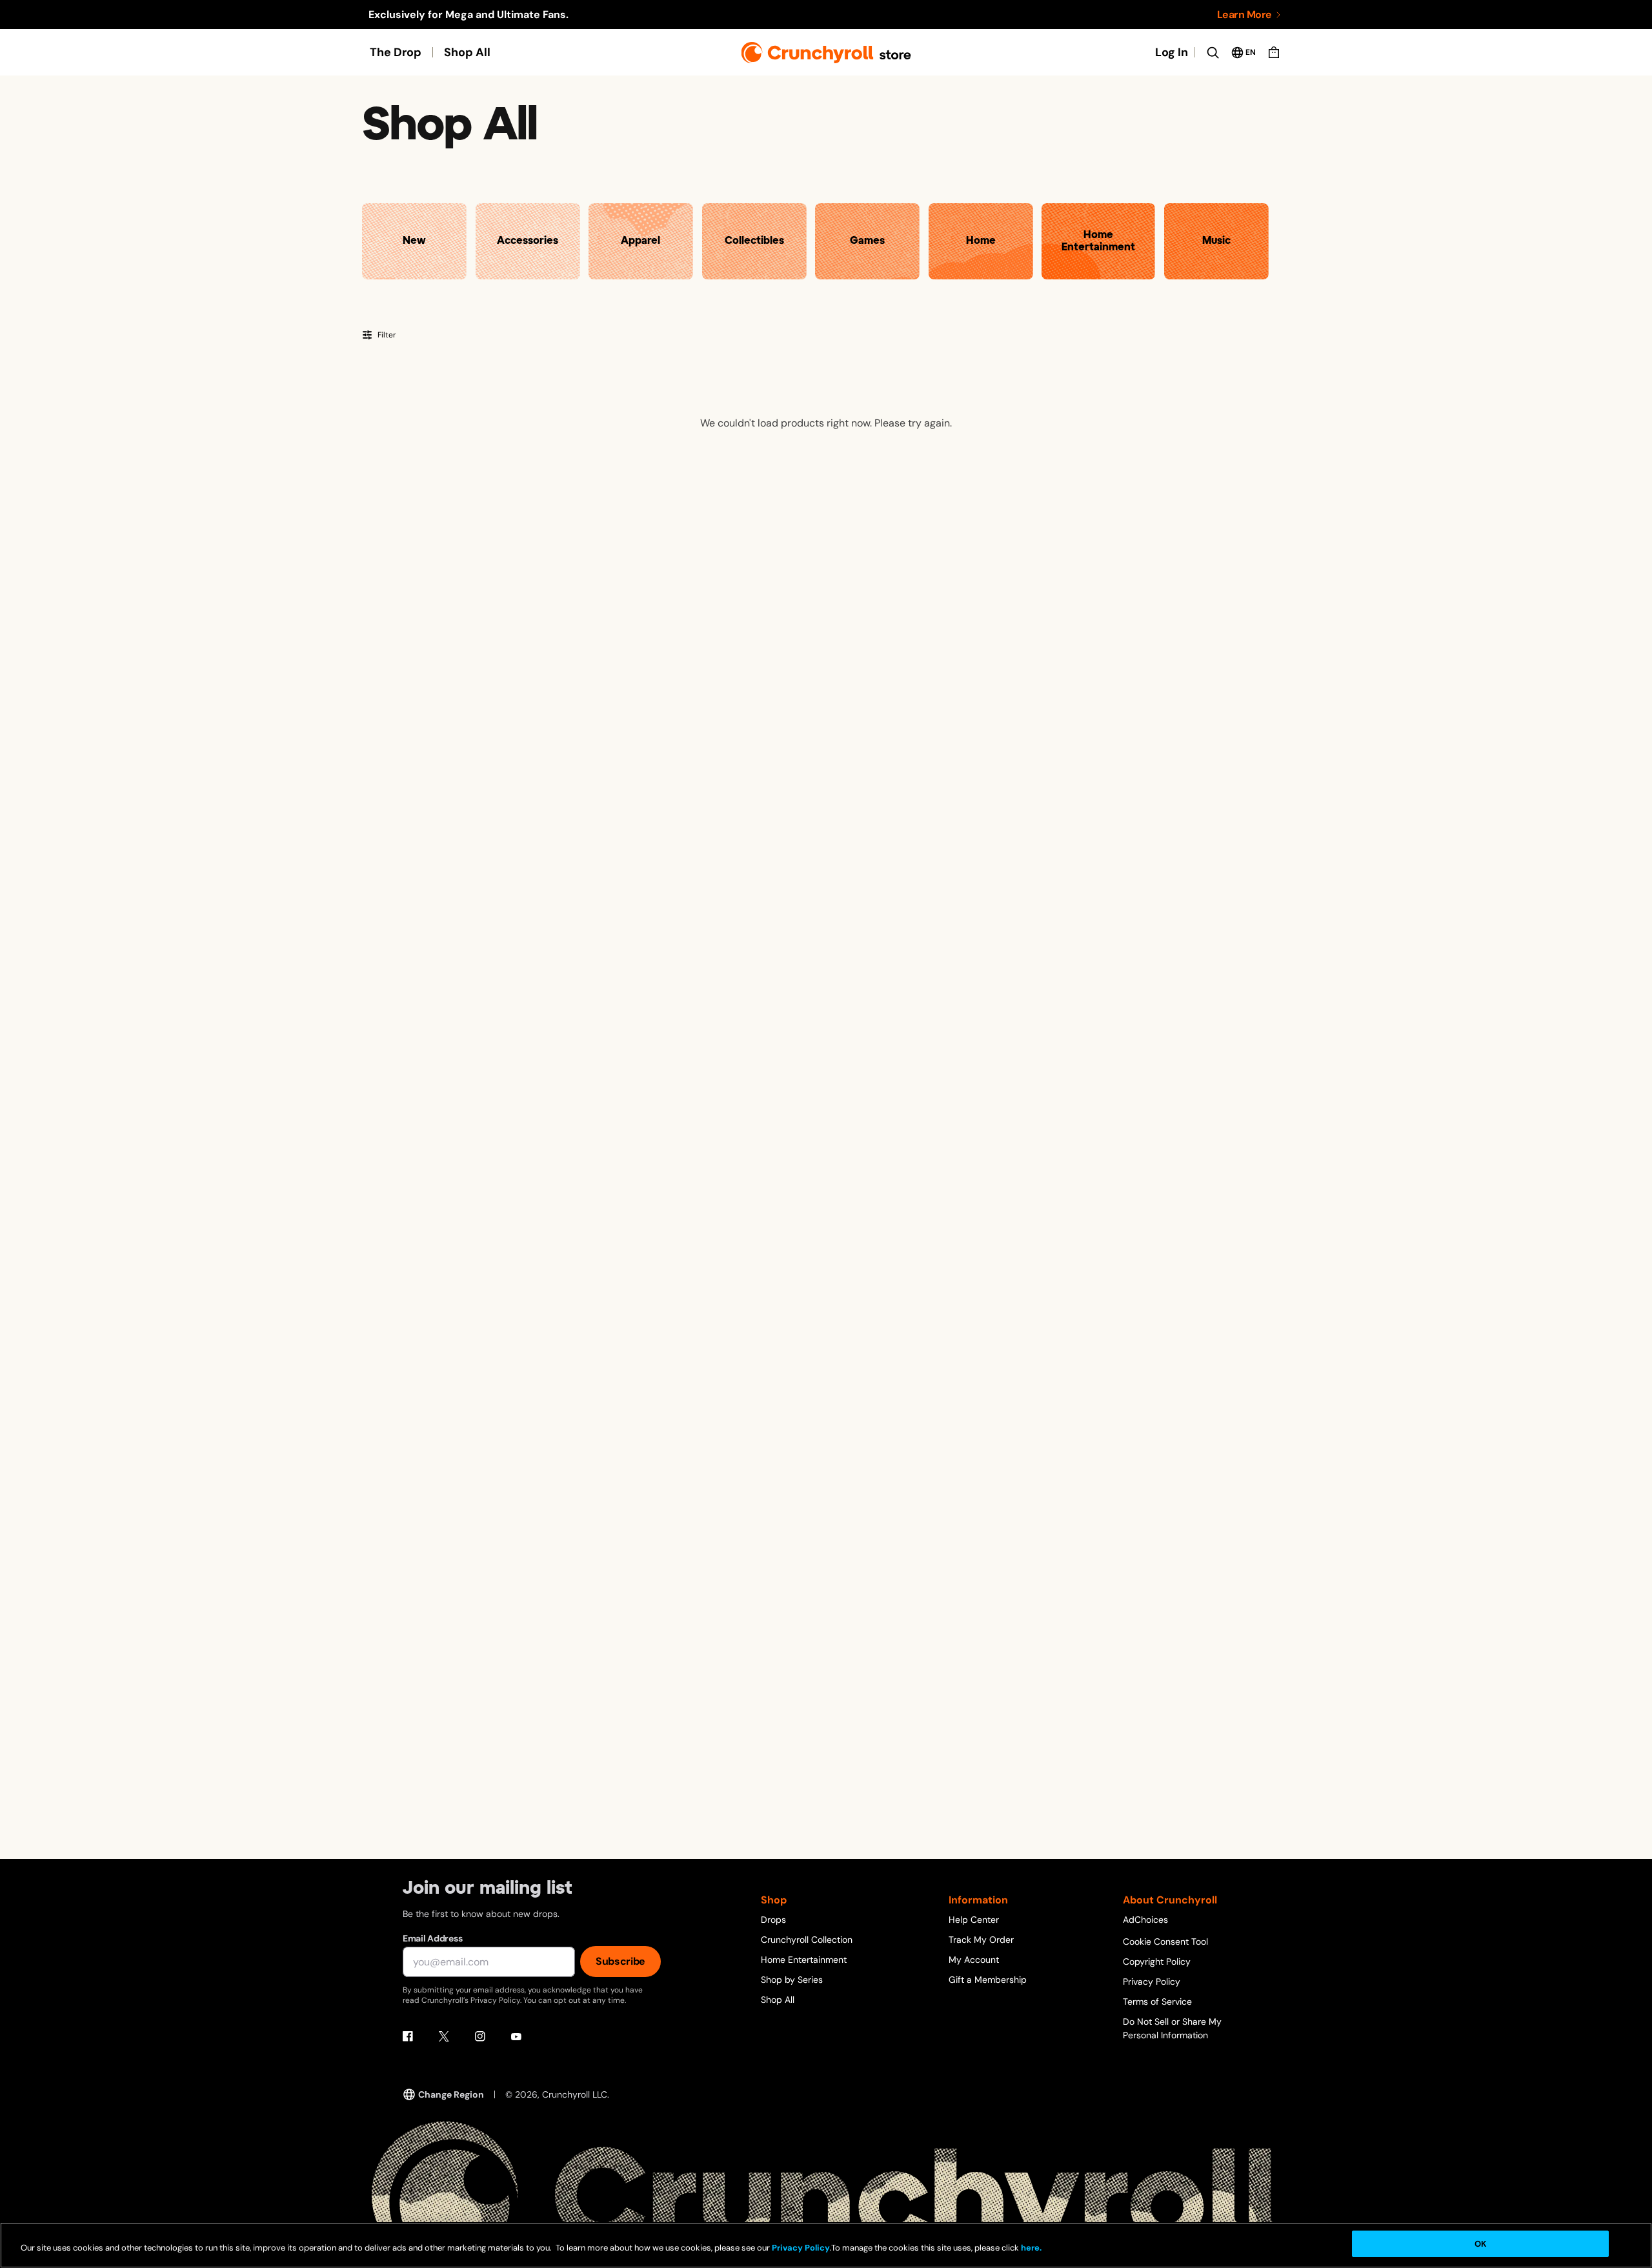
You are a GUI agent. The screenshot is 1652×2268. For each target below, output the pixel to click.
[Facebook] (408, 2036)
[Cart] (1274, 52)
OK (1480, 2244)
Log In (1172, 52)
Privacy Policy (1152, 1982)
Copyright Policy (1157, 1962)
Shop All (467, 52)
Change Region (451, 2094)
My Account (974, 1960)
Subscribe (620, 1961)
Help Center (974, 1920)
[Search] (1213, 52)
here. (1030, 2248)
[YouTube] (516, 2036)
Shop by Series (792, 1980)
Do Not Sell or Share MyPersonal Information (1172, 2028)
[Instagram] (480, 2036)
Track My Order (981, 1940)
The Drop (396, 52)
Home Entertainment (804, 1960)
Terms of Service (1157, 2002)
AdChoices (1145, 1920)
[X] (444, 2036)
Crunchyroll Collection (807, 1940)
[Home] (826, 53)
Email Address (432, 1938)
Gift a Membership (988, 1980)
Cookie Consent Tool (1165, 1942)
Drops (773, 1920)
